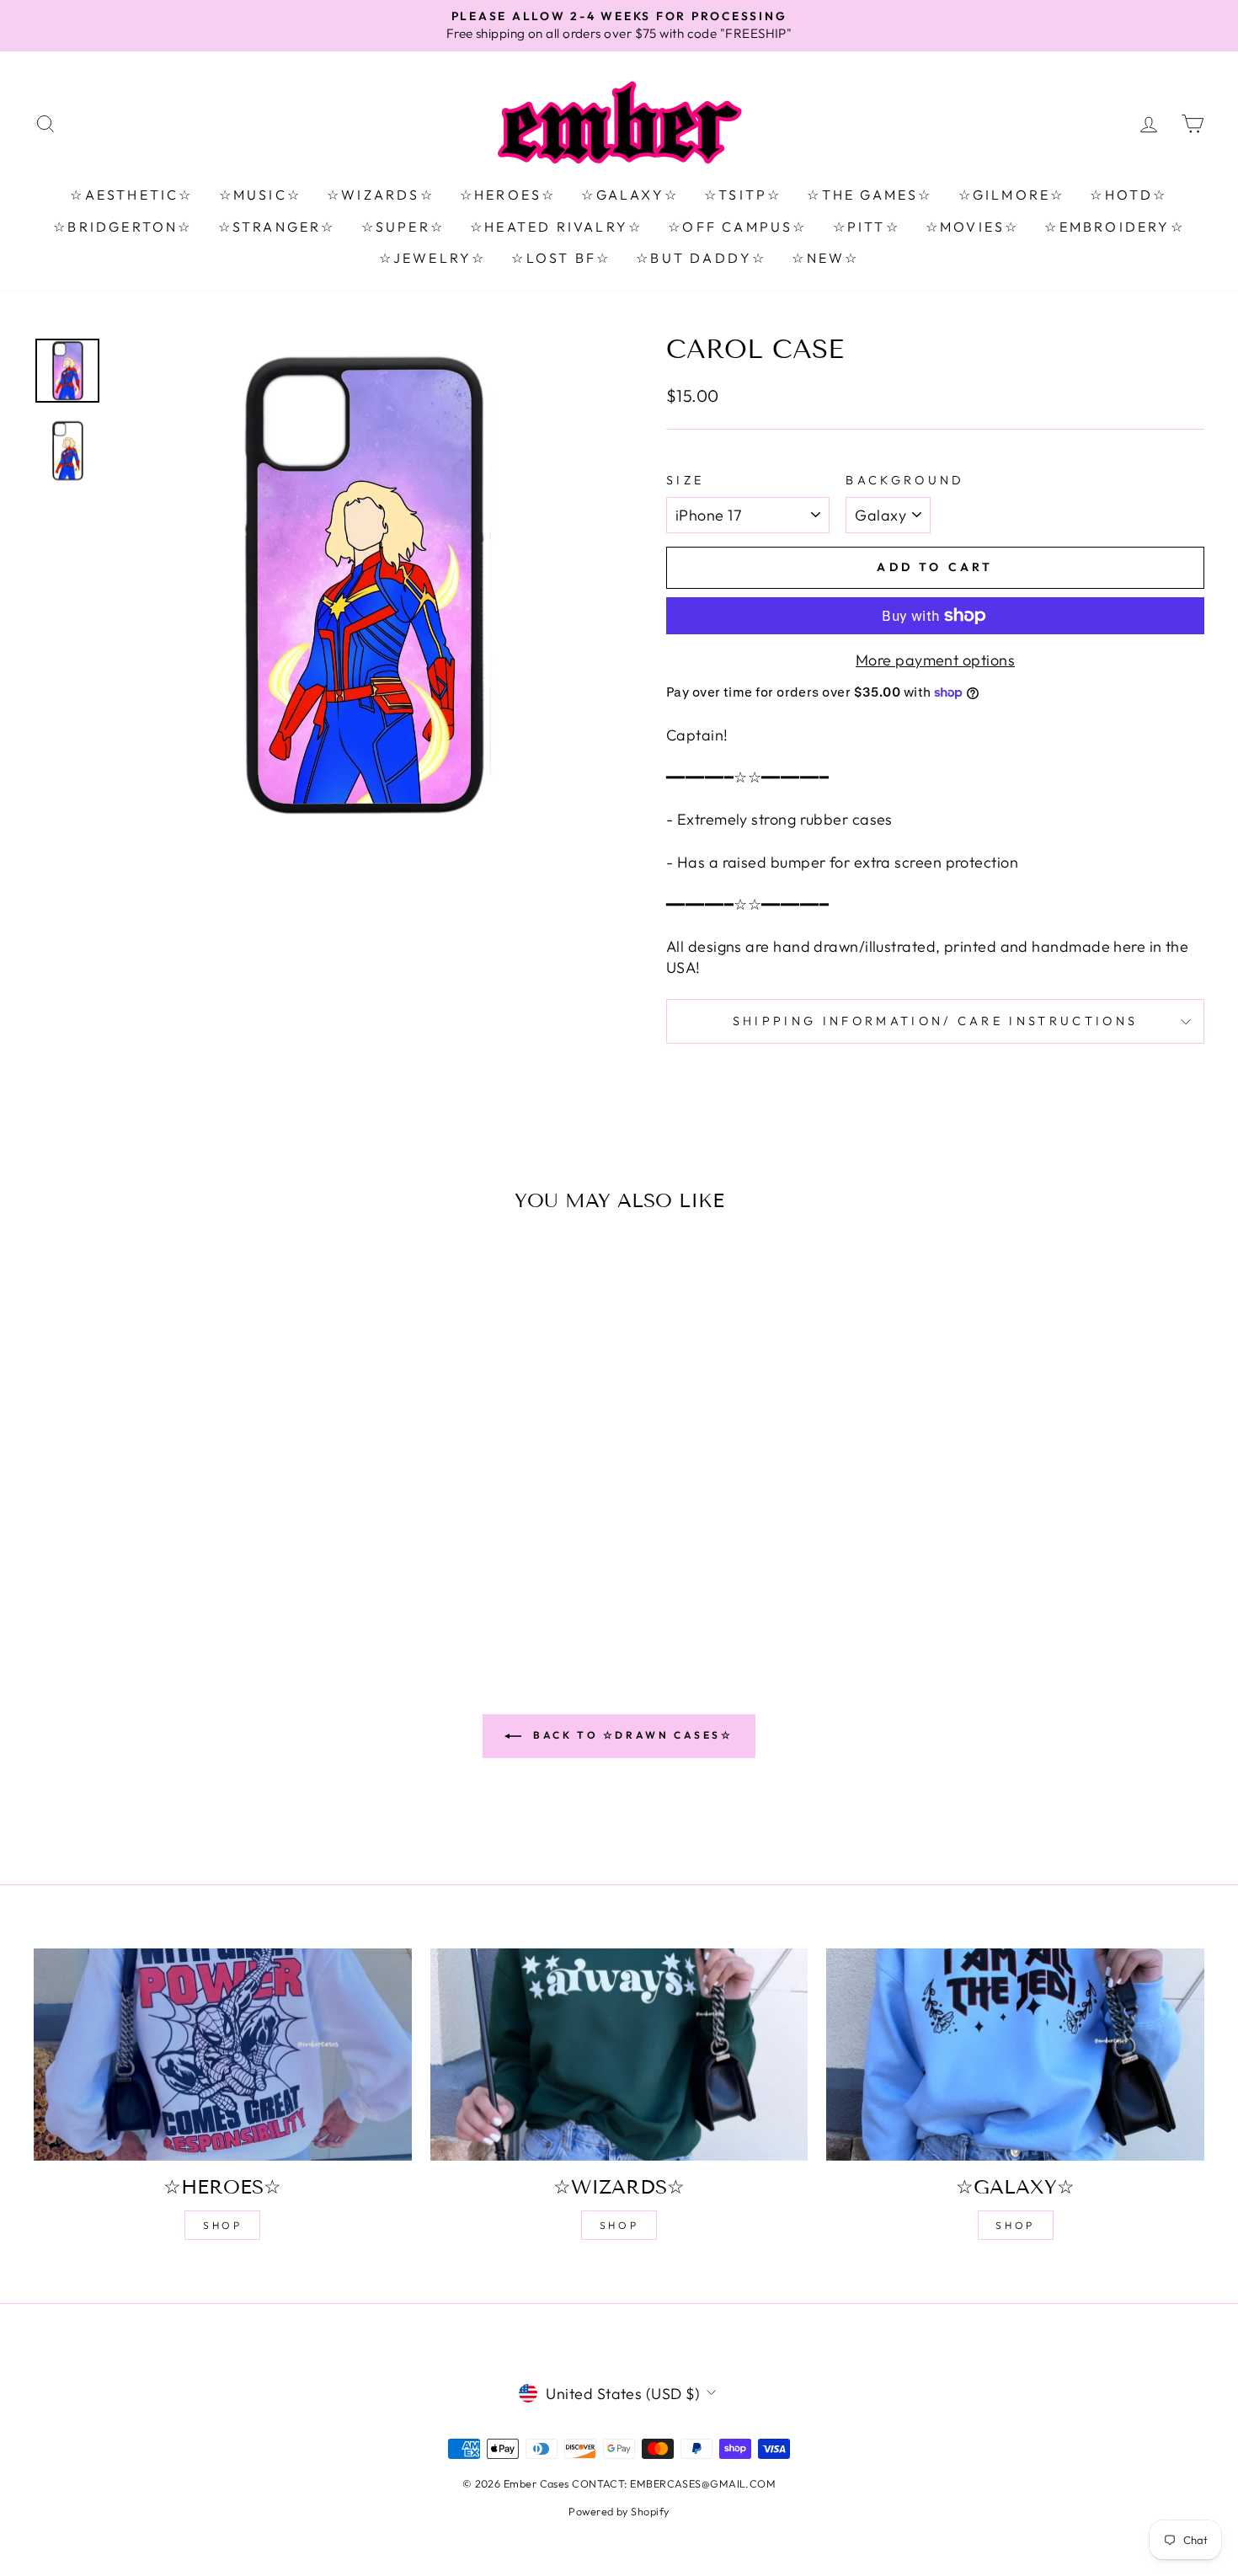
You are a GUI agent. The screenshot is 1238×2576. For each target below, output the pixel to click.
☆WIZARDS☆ (381, 195)
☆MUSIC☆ (260, 195)
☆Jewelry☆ (433, 258)
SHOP (222, 2225)
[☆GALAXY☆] (1015, 2055)
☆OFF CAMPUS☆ (737, 227)
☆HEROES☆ (508, 195)
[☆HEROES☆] (223, 2055)
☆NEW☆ (825, 258)
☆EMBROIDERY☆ (1114, 227)
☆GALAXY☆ (630, 195)
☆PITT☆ (867, 227)
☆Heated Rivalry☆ (556, 227)
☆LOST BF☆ (561, 258)
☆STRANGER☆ (277, 227)
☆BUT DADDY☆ (701, 258)
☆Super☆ (403, 227)
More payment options (935, 660)
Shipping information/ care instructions (935, 1021)
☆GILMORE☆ (1012, 195)
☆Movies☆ (973, 227)
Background (905, 480)
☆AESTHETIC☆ (131, 195)
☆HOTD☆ (1129, 195)
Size (685, 480)
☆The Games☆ (870, 195)
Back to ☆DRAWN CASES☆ (630, 1735)
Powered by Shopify (619, 2511)
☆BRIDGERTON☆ (123, 227)
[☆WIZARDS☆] (619, 2055)
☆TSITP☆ (743, 195)
